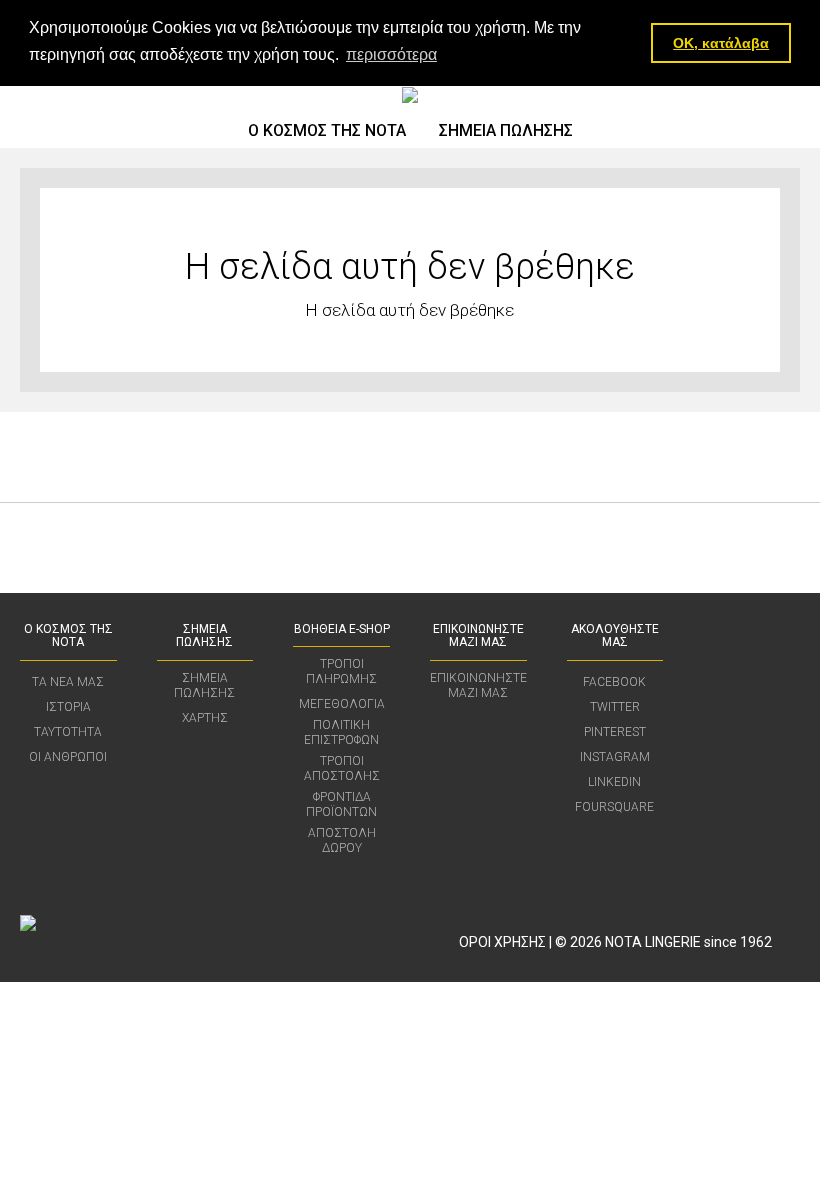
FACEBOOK (614, 682)
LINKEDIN (614, 782)
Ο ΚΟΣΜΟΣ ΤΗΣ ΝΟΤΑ (327, 130)
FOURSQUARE (614, 807)
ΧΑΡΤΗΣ (205, 718)
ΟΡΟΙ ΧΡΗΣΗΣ (502, 942)
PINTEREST (615, 732)
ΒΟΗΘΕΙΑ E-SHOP (342, 629)
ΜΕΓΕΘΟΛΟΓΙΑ (342, 704)
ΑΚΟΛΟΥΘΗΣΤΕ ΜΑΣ (615, 635)
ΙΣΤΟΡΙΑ (68, 707)
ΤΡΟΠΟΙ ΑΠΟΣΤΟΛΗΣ (342, 768)
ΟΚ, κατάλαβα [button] (721, 43)
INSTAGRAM (615, 757)
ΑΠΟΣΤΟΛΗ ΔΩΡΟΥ (342, 840)
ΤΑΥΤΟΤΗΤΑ (68, 732)
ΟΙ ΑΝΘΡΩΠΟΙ (68, 757)
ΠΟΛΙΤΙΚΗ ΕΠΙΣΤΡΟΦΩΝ (341, 732)
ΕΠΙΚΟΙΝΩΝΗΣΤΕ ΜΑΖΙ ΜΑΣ (478, 635)
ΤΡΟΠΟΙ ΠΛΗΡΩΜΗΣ (341, 671)
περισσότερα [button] (391, 54)
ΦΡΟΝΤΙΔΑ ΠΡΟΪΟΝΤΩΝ (341, 804)
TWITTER (615, 707)
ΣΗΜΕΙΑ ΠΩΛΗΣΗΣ (506, 130)
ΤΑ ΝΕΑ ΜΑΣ (68, 682)
